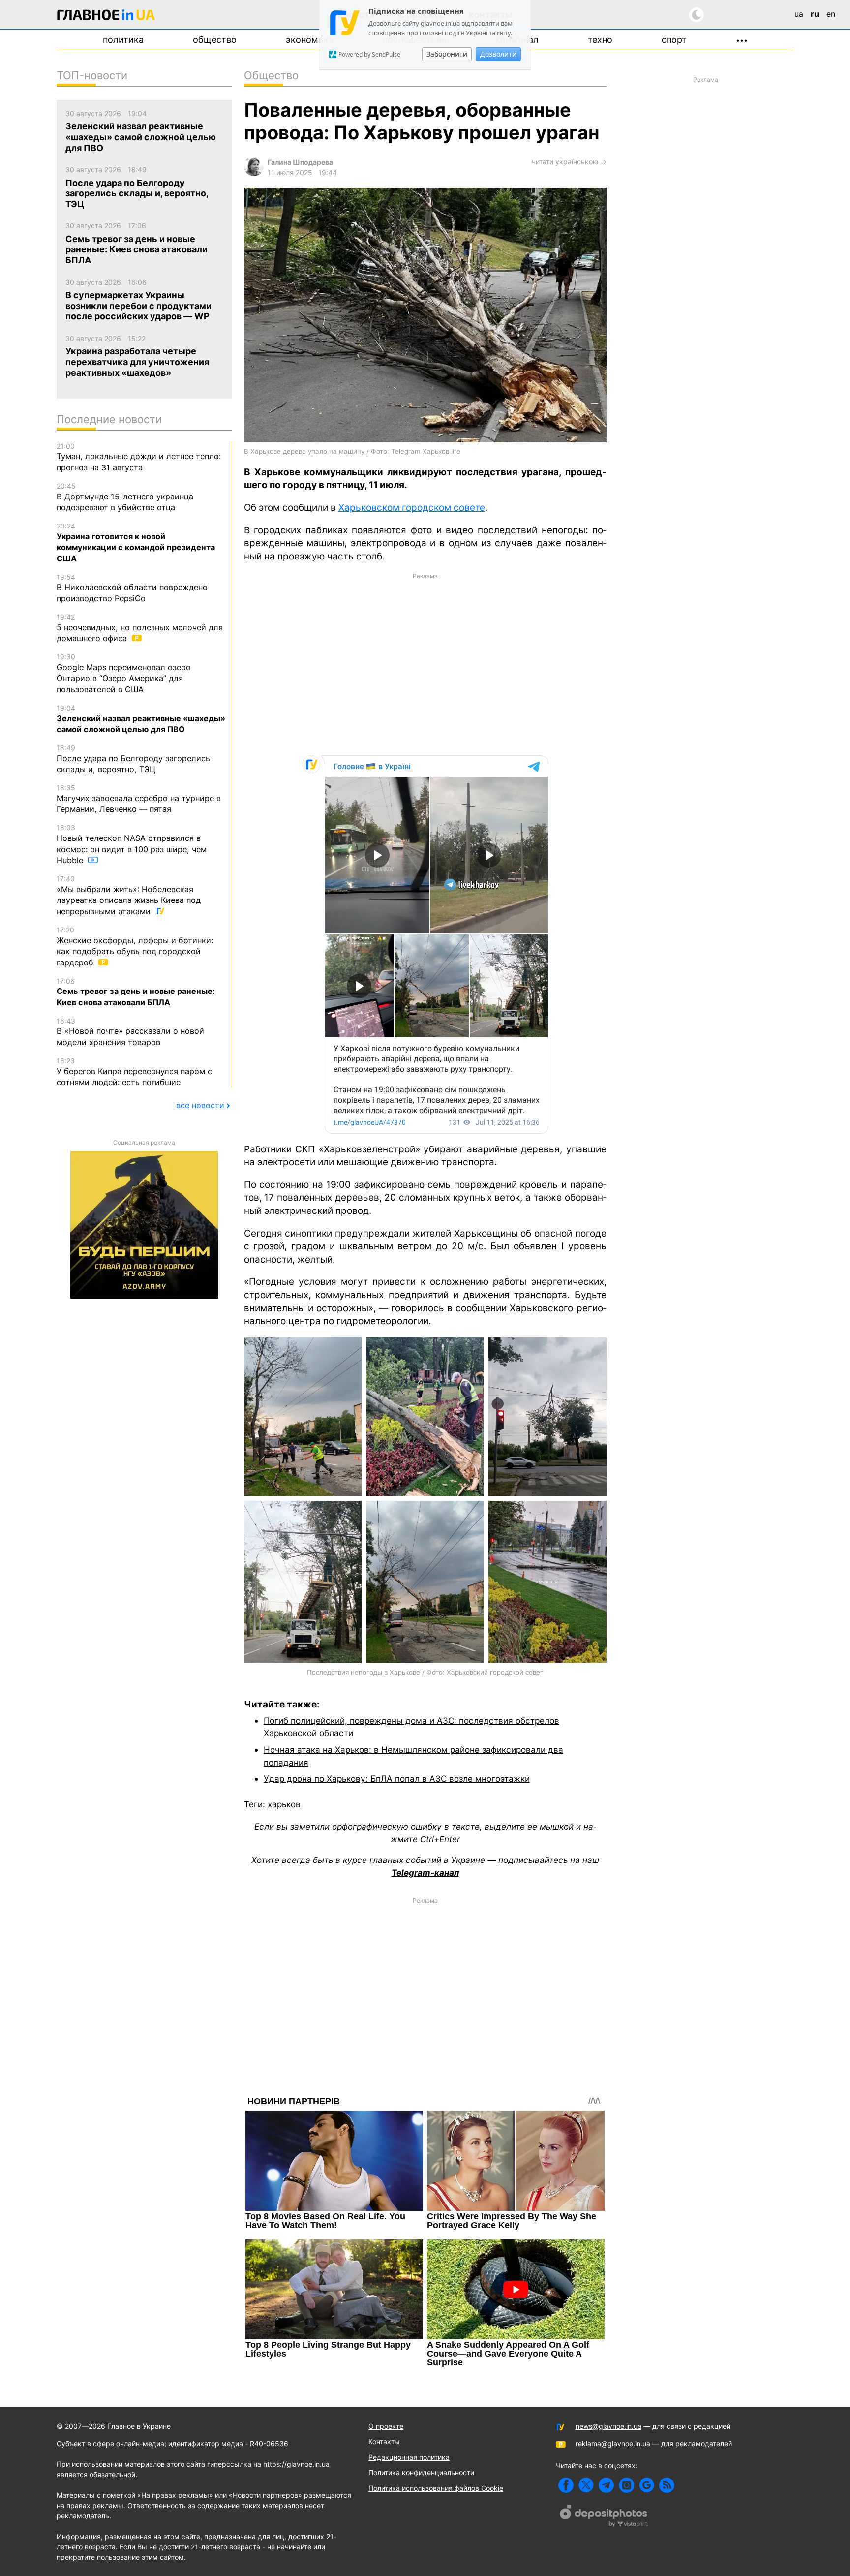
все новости (200, 1105)
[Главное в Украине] (106, 16)
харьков (284, 1804)
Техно (600, 40)
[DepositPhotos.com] (604, 2517)
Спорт (674, 40)
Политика (123, 40)
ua (799, 14)
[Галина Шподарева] (254, 173)
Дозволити (498, 54)
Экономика (310, 40)
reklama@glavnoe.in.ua (613, 2443)
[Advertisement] (425, 663)
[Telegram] (606, 2485)
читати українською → (569, 162)
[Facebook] (566, 2485)
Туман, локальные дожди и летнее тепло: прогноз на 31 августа (139, 457)
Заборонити (447, 54)
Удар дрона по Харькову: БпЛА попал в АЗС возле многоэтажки (397, 1779)
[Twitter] (586, 2485)
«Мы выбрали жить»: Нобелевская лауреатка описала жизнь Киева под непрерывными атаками (129, 895)
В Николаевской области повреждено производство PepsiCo (132, 588)
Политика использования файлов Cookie (436, 2488)
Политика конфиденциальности (421, 2472)
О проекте (386, 2426)
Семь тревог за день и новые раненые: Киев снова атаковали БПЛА (136, 992)
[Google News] (647, 2485)
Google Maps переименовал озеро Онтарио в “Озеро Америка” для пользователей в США (124, 673)
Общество (215, 40)
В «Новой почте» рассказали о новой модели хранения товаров (130, 1032)
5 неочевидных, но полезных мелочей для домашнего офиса (140, 628)
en (831, 14)
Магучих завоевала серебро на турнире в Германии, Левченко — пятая (139, 799)
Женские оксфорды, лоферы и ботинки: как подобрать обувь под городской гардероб (135, 947)
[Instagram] (626, 2485)
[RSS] (667, 2485)
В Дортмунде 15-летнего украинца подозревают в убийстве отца (125, 497)
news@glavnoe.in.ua (608, 2426)
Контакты (384, 2441)
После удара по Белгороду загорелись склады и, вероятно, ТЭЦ (133, 759)
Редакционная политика (409, 2457)
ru (815, 14)
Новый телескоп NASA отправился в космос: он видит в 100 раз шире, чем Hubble (132, 844)
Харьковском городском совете (412, 508)
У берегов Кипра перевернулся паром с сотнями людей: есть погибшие (134, 1072)
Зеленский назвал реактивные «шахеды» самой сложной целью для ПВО (141, 719)
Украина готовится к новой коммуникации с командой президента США (136, 543)
